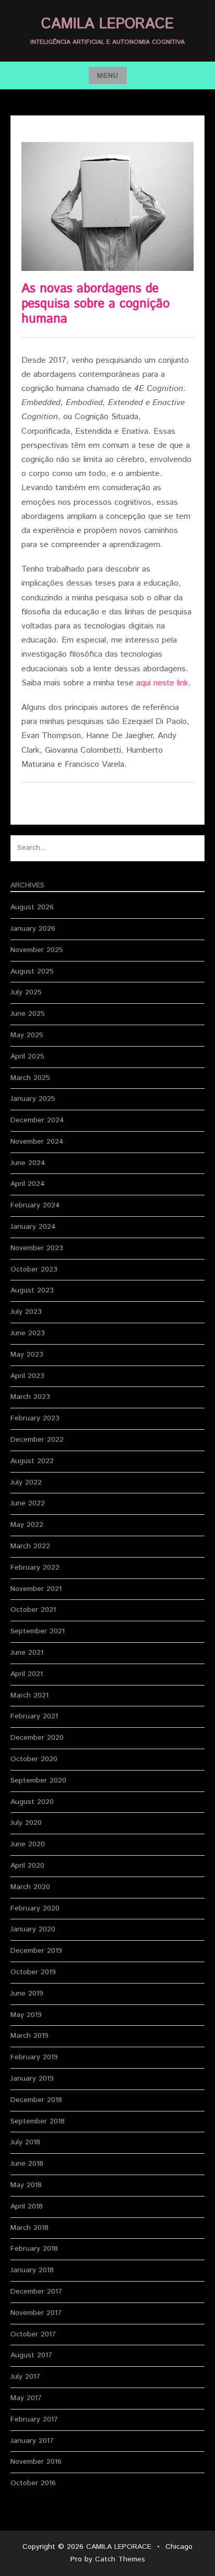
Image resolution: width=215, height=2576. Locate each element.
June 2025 (28, 1014)
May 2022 (27, 1525)
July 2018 (25, 2142)
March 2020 (30, 1887)
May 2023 (27, 1355)
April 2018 (27, 2206)
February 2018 (34, 2249)
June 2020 (28, 1844)
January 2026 (33, 929)
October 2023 (34, 1269)
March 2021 (29, 1695)
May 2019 (26, 2015)
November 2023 (37, 1248)
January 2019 (32, 2079)
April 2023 (27, 1376)
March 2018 (29, 2228)
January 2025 (33, 1099)
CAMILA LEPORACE (107, 24)
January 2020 (33, 1929)
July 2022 (26, 1482)
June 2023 (28, 1333)
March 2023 (30, 1397)
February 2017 (34, 2419)
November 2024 (37, 1142)
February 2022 (35, 1568)
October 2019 (33, 1972)
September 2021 (38, 1631)
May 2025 (27, 1035)
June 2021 (27, 1653)
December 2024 (37, 1120)
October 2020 (34, 1759)
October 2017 (33, 2334)
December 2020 (37, 1738)
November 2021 (36, 1589)
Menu (108, 76)
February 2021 (34, 1716)
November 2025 (37, 950)
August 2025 (32, 971)
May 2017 (26, 2398)
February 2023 (35, 1418)
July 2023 (26, 1312)
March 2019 (29, 2036)
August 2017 (31, 2355)
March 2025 (30, 1078)
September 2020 (38, 1780)
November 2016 (36, 2462)
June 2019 (27, 1993)
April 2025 (27, 1056)
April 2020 (27, 1866)
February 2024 (35, 1205)
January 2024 (33, 1227)
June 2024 (28, 1163)
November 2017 (36, 2313)
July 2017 (25, 2377)
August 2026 (32, 907)
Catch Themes (120, 2559)
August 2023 (32, 1290)
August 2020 (32, 1802)
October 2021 (33, 1610)
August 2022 (32, 1461)
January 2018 (32, 2270)
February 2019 (34, 2057)
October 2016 (33, 2483)
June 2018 (27, 2164)
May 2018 (26, 2185)
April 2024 (28, 1184)
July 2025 (26, 992)
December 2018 (36, 2100)
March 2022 (30, 1546)
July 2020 (26, 1823)
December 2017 (36, 2292)
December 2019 (36, 1951)
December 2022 (37, 1440)
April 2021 (27, 1674)
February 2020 (35, 1908)
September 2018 (38, 2121)
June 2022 (28, 1503)
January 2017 (32, 2441)
